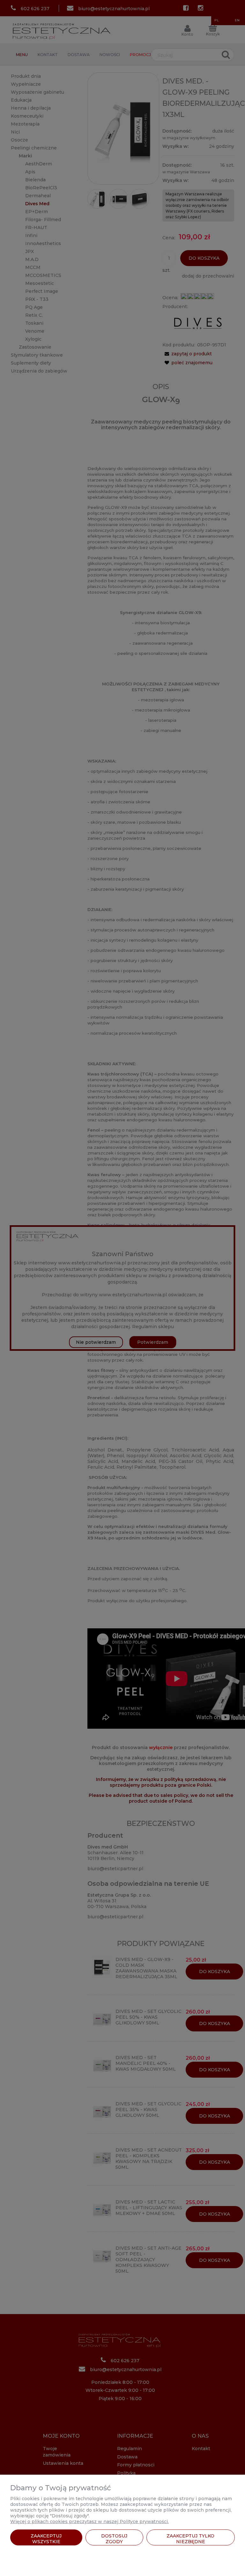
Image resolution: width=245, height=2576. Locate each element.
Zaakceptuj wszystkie (46, 2539)
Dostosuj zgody (114, 2539)
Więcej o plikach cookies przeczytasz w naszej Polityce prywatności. (89, 2522)
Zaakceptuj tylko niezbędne (190, 2539)
